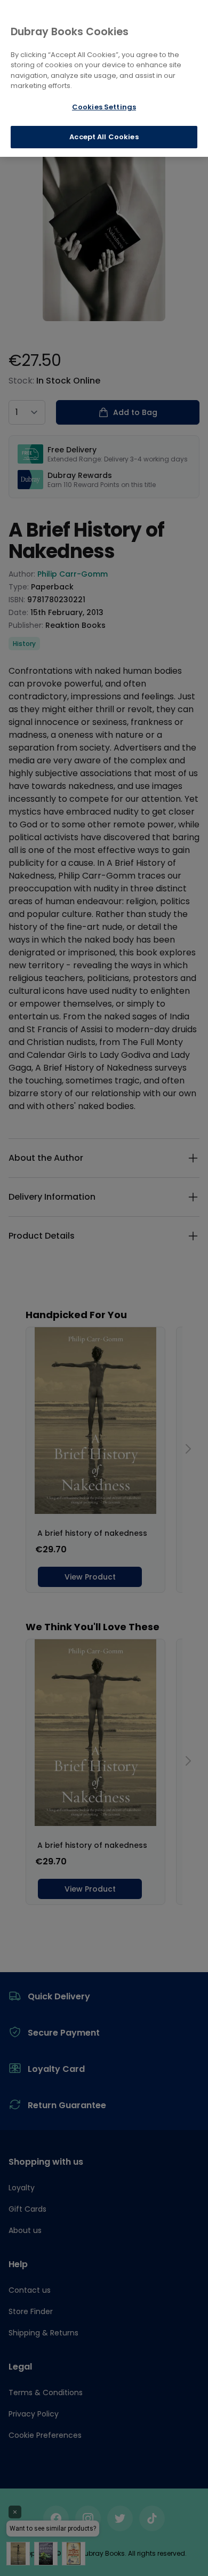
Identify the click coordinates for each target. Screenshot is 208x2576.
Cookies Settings (104, 107)
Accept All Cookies (104, 137)
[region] (104, 78)
